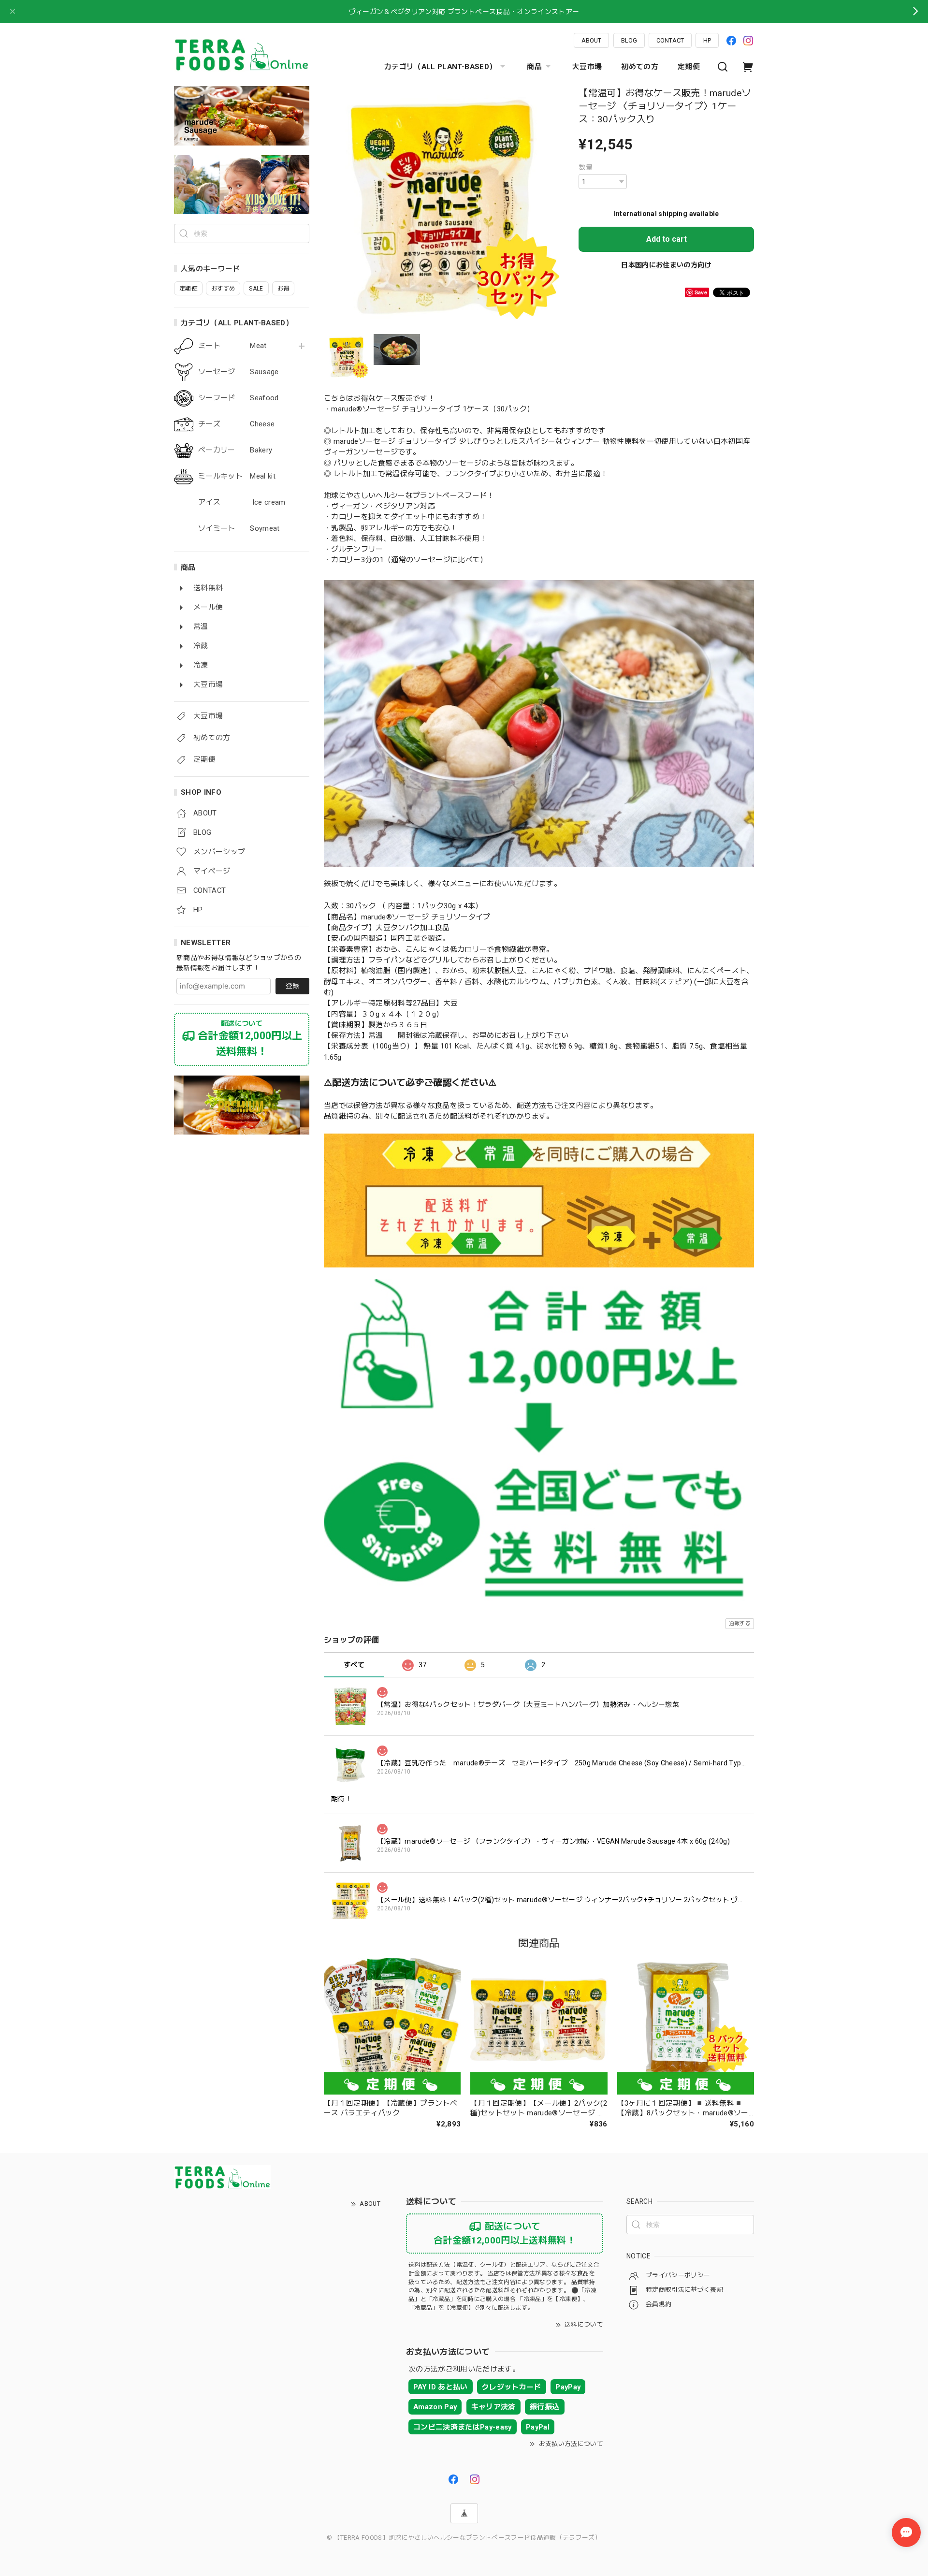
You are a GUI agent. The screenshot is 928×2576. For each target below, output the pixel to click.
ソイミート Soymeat (239, 529)
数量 (586, 167)
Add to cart (667, 239)
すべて (354, 1665)
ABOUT (591, 40)
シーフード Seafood (239, 398)
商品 (534, 67)
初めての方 (640, 67)
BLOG (629, 40)
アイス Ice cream (242, 502)
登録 (292, 986)
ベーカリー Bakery (235, 450)
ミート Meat (232, 346)
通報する (740, 1623)
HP (707, 40)
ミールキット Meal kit (237, 476)
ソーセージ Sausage (239, 372)
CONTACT (670, 40)
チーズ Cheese (236, 424)
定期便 (689, 67)
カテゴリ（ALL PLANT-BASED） (440, 67)
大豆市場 (587, 67)
